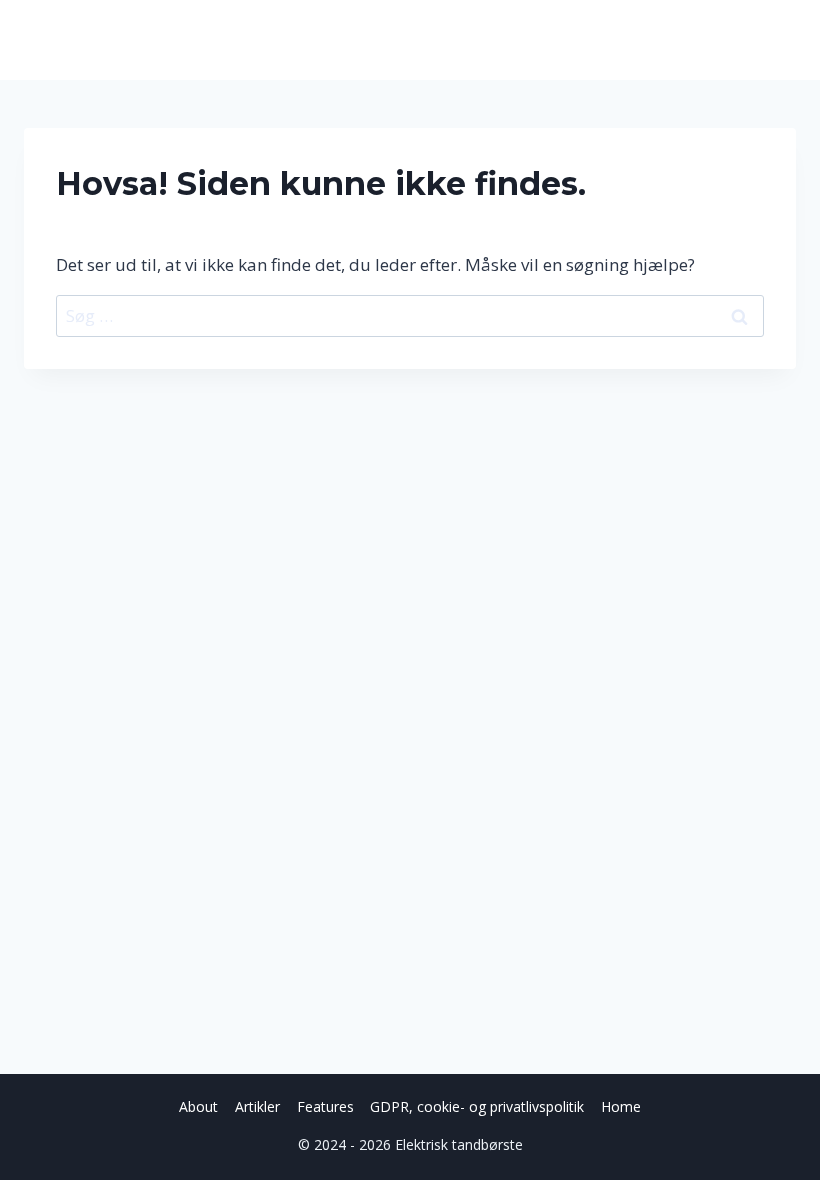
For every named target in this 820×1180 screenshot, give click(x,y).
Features (325, 1106)
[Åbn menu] (777, 40)
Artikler (257, 1106)
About (198, 1106)
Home (621, 1106)
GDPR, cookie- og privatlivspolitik (477, 1106)
